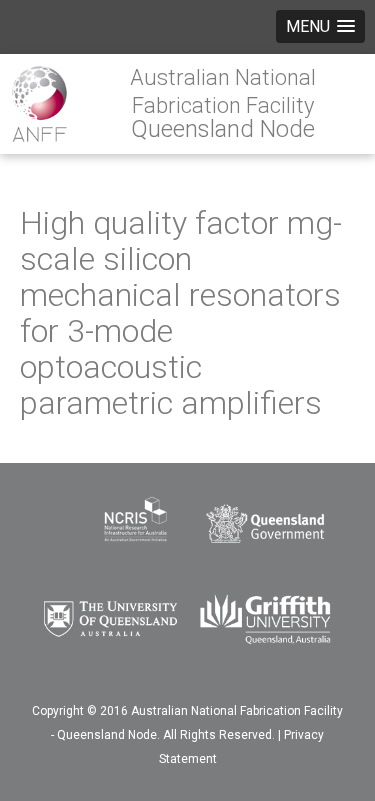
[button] (320, 26)
